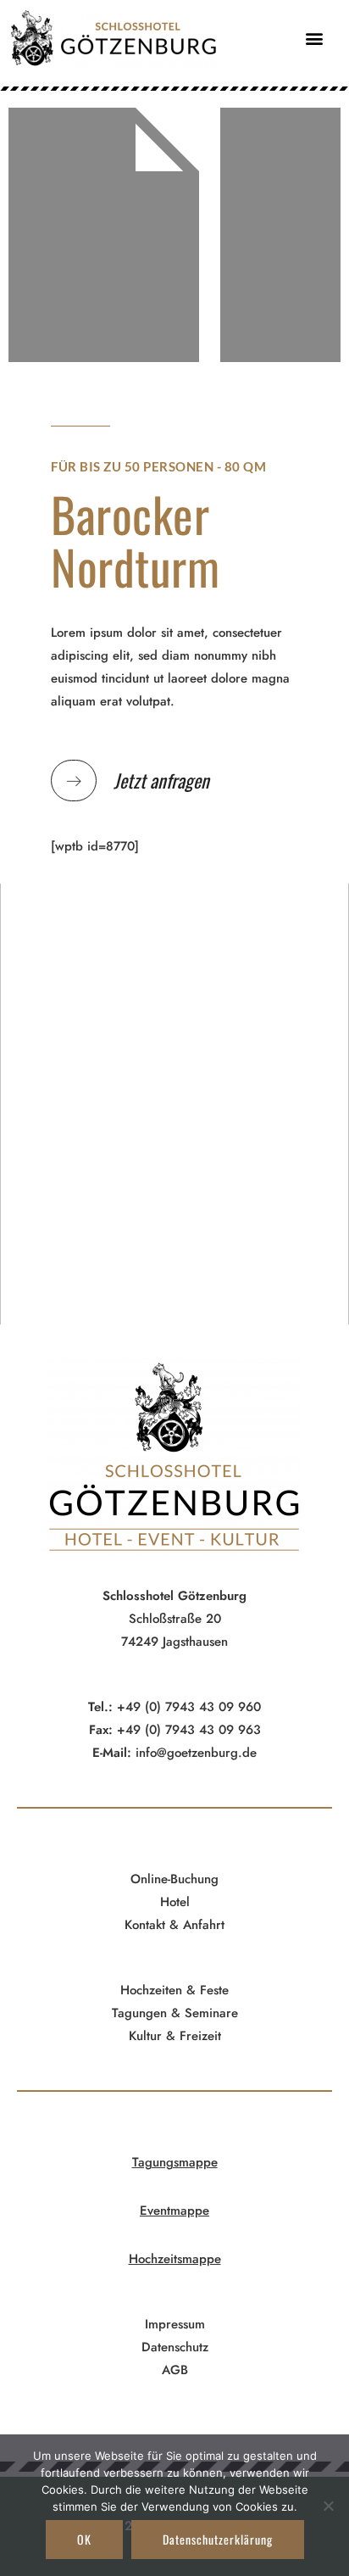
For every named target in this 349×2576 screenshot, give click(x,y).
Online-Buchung (174, 1879)
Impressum (175, 2324)
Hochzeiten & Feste (174, 1990)
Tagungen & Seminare (175, 2013)
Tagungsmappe (175, 2162)
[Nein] (328, 2506)
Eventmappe (174, 2211)
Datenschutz (175, 2347)
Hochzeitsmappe (175, 2259)
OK (84, 2539)
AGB (175, 2370)
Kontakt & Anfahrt (174, 1925)
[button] (314, 39)
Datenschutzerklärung (218, 2539)
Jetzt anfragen (161, 780)
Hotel (175, 1902)
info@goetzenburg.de (194, 1753)
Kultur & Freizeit (175, 2036)
